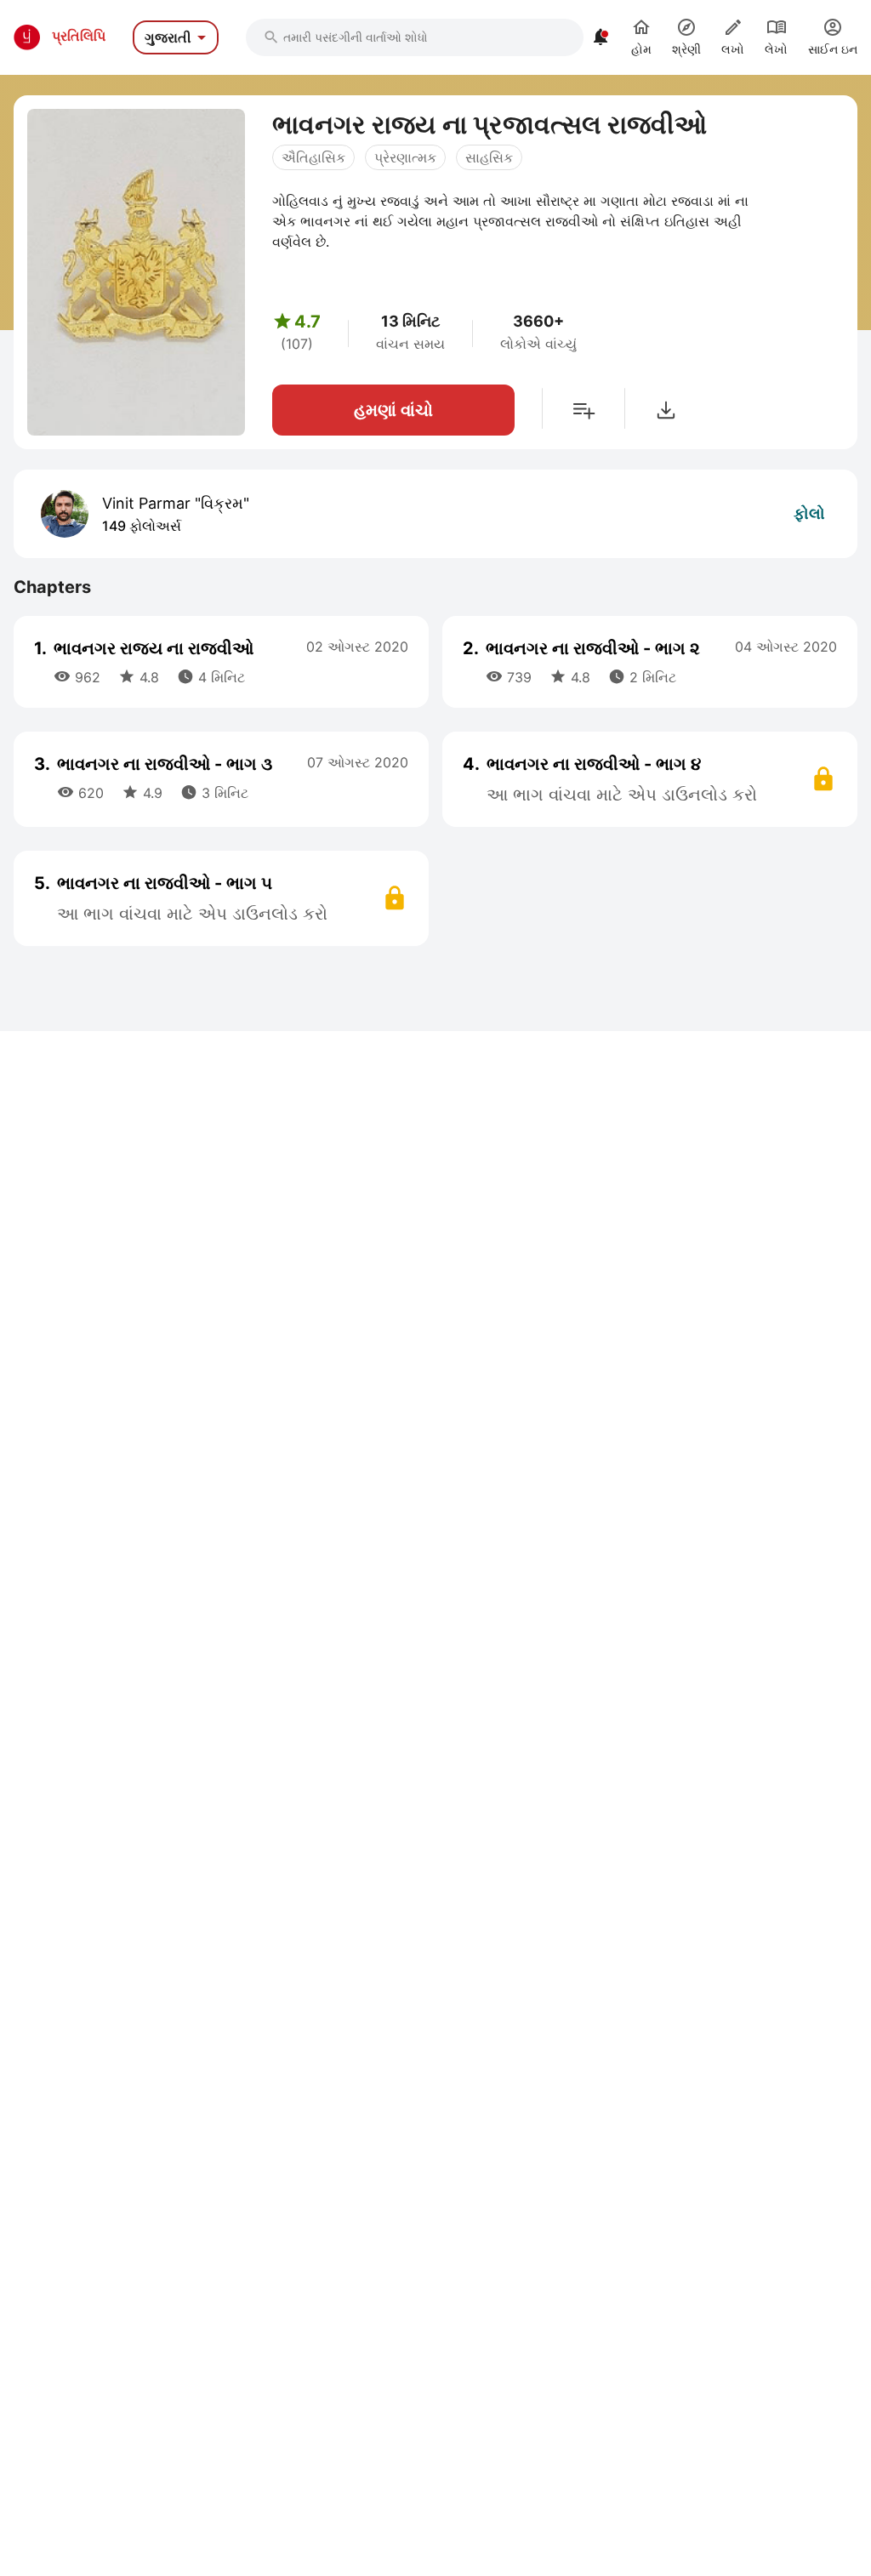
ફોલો (809, 513)
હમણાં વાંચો (393, 410)
